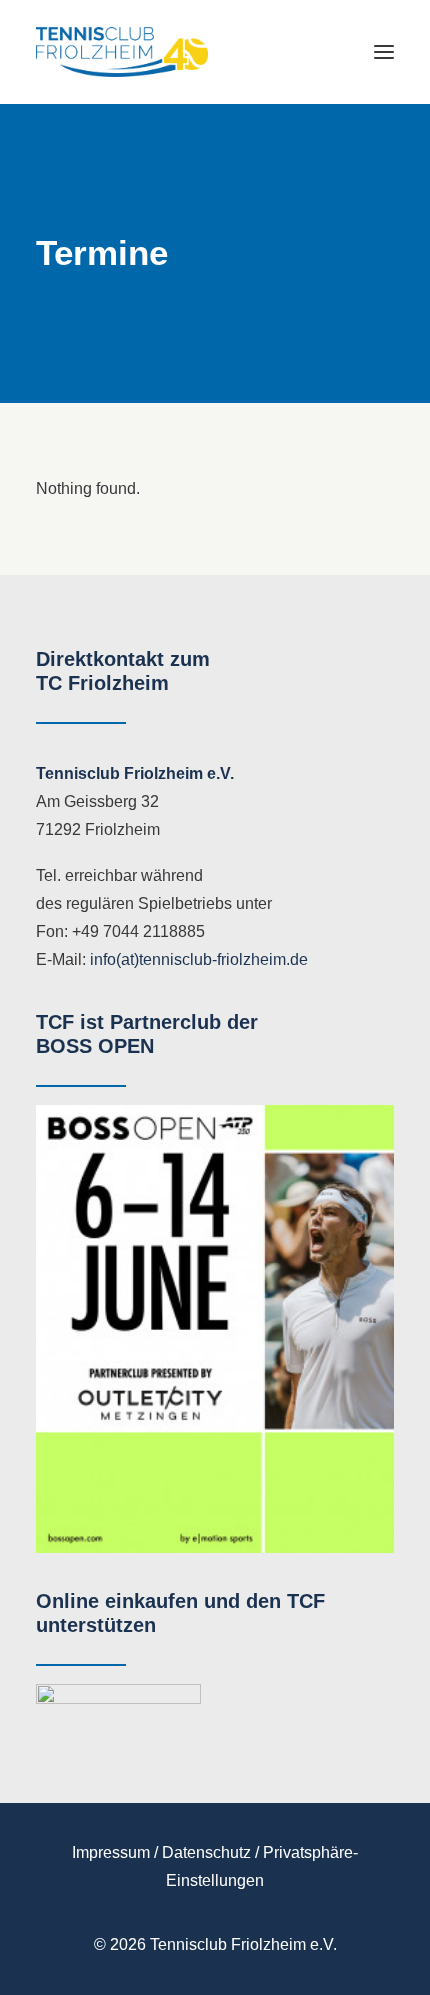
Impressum (111, 1852)
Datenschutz (206, 1852)
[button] (384, 52)
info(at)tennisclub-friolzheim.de (199, 959)
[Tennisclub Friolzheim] (122, 52)
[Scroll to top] (391, 1954)
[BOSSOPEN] (215, 1329)
